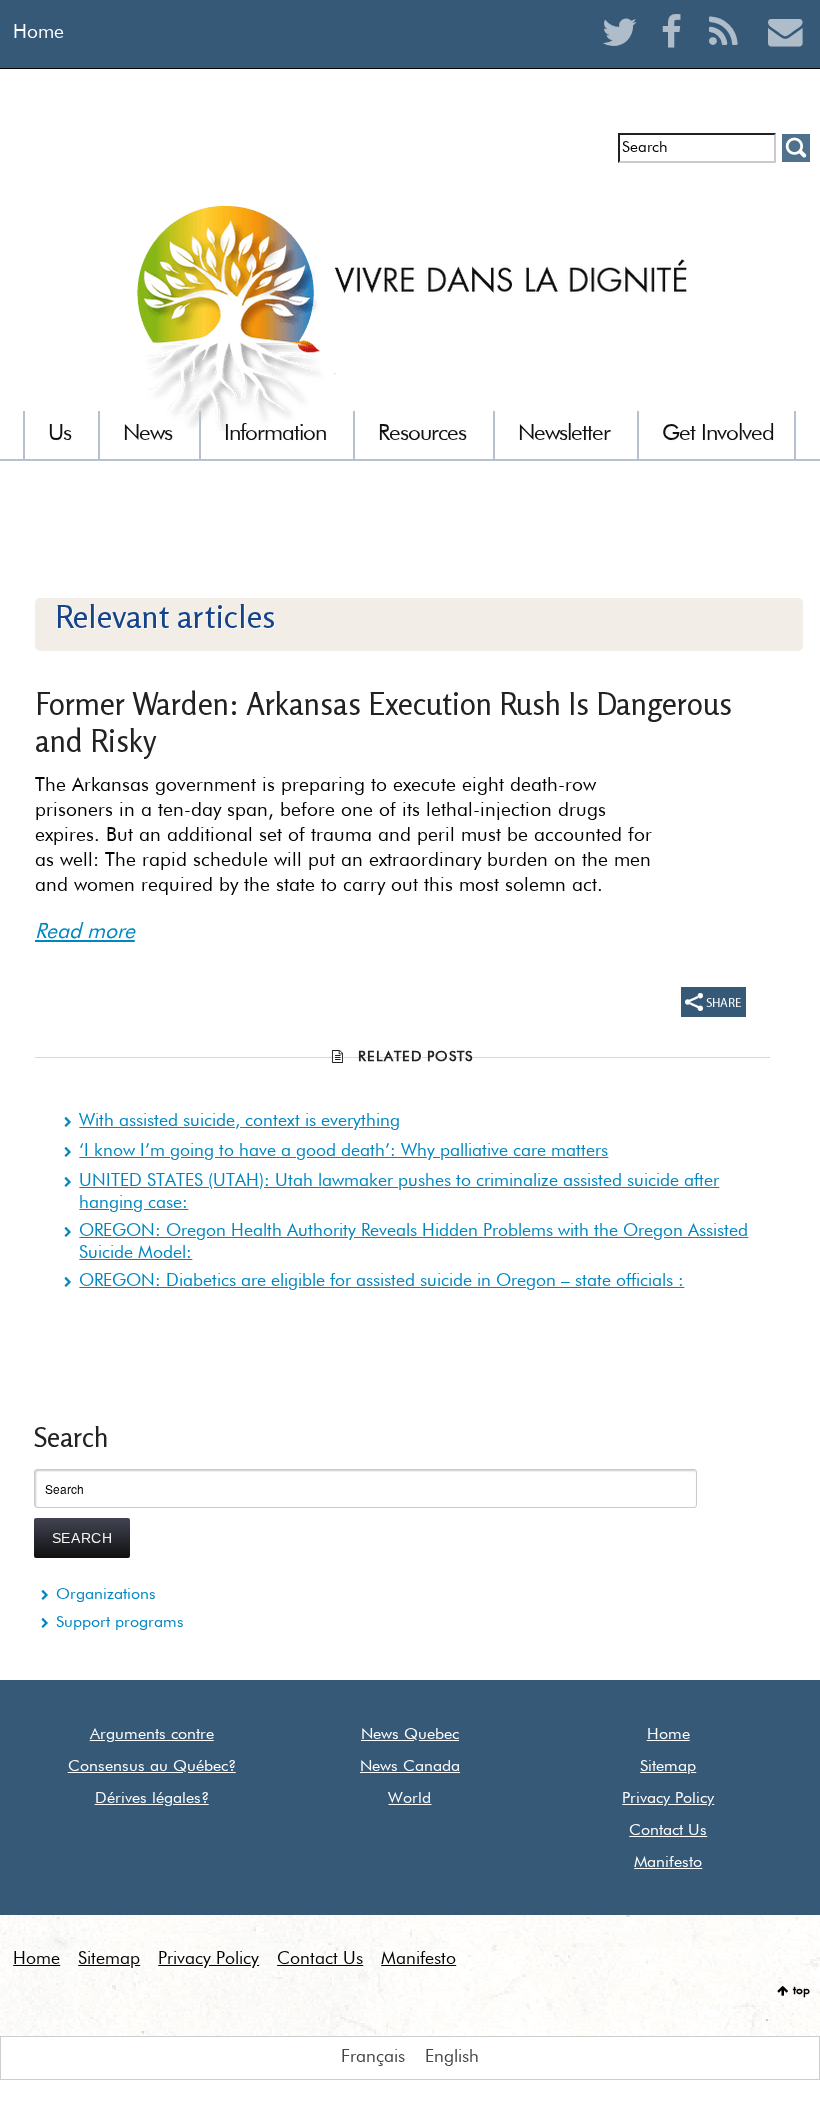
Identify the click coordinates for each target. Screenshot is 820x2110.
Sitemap (668, 1767)
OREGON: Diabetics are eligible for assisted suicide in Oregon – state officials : (381, 1281)
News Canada (410, 1767)
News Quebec (410, 1735)
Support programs (120, 1623)
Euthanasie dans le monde (508, 155)
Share (713, 1002)
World (409, 1799)
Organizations (106, 1595)
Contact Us (668, 1831)
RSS (728, 56)
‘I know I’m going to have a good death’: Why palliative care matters (343, 1151)
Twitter (624, 56)
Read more (85, 932)
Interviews (156, 155)
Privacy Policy (668, 1799)
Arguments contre (152, 1735)
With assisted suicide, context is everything (239, 1121)
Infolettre (69, 155)
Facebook (676, 56)
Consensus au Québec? (152, 1767)
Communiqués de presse (302, 155)
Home (38, 32)
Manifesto (668, 1863)
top (801, 1991)
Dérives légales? (152, 1799)
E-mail (785, 56)
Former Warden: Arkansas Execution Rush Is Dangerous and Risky (383, 721)
